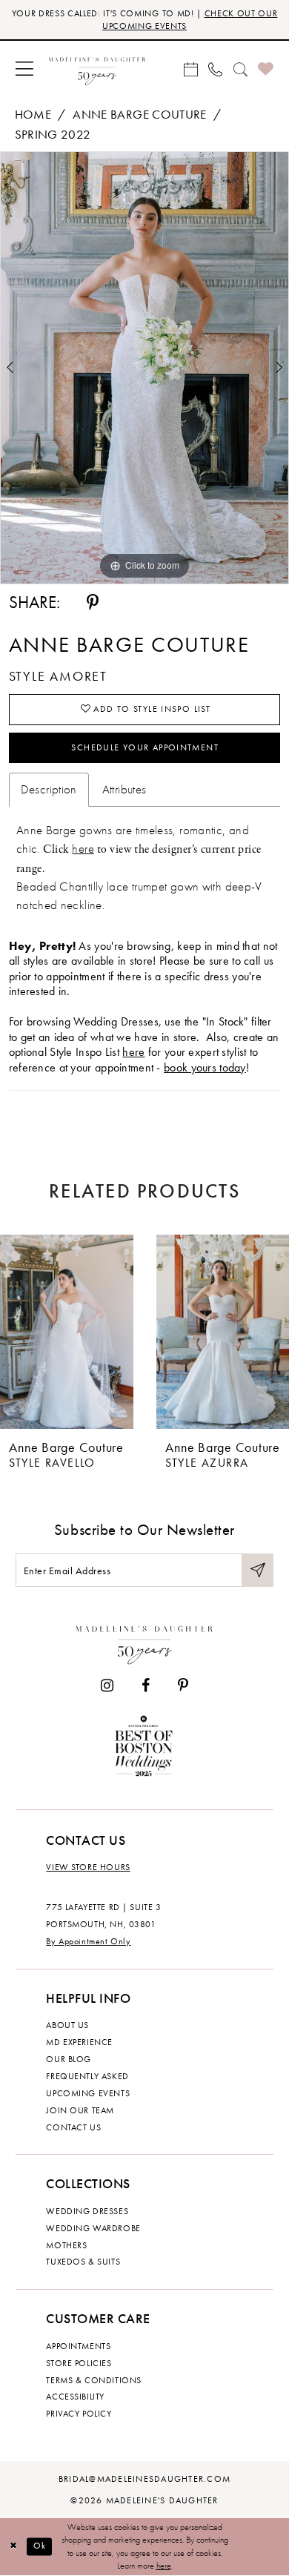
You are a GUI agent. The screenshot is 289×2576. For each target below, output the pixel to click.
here (83, 849)
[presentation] (67, 1331)
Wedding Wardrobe (93, 2228)
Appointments (78, 2346)
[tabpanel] (144, 368)
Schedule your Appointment (145, 747)
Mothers (66, 2245)
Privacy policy (79, 2414)
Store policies (79, 2363)
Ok (40, 2547)
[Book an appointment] (190, 69)
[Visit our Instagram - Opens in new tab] (107, 1686)
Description (49, 789)
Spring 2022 (53, 135)
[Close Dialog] (13, 2547)
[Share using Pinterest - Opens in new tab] (93, 603)
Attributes (124, 789)
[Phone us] (216, 69)
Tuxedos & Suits (83, 2262)
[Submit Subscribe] (258, 1570)
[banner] (97, 69)
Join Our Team (80, 2110)
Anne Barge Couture (140, 115)
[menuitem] (25, 69)
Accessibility (75, 2397)
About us (67, 2025)
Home (33, 115)
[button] (25, 69)
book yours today (205, 1068)
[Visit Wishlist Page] (266, 70)
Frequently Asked (87, 2076)
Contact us (73, 2127)
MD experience (79, 2042)
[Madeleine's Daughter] (144, 1642)
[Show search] (240, 69)
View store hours (88, 1867)
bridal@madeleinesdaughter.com (144, 2479)
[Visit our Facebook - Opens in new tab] (146, 1686)
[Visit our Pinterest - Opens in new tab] (183, 1686)
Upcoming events (88, 2093)
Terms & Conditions (93, 2380)
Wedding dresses (87, 2211)
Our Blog (69, 2059)
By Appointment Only (88, 1941)
